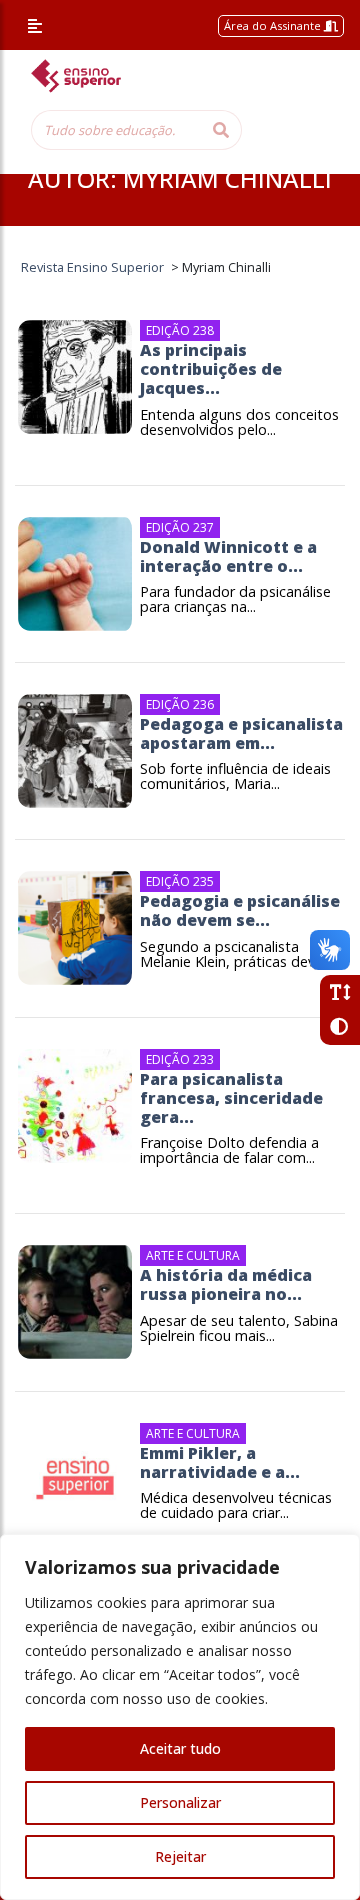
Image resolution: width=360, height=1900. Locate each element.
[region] (180, 1717)
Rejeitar (180, 1856)
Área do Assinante (274, 25)
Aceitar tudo (180, 1748)
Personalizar (180, 1802)
